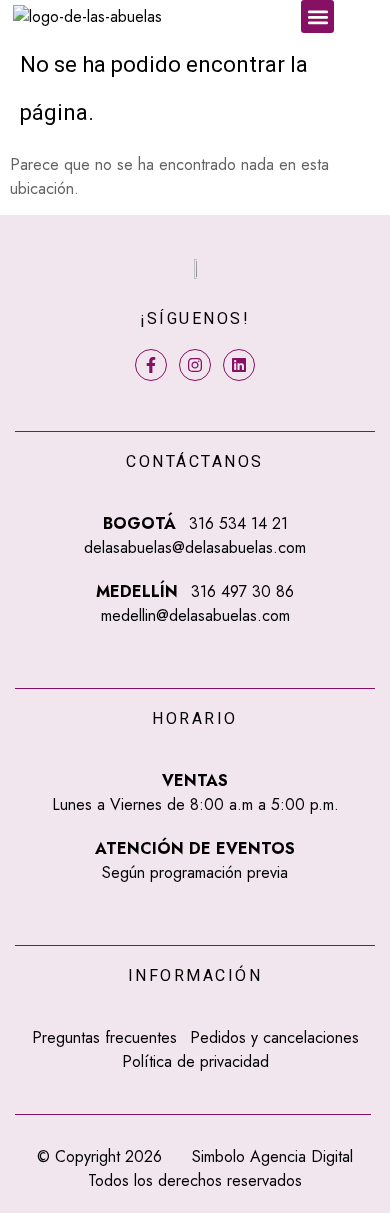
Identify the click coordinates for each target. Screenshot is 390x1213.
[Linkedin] (239, 365)
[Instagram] (195, 365)
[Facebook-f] (151, 365)
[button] (317, 16)
